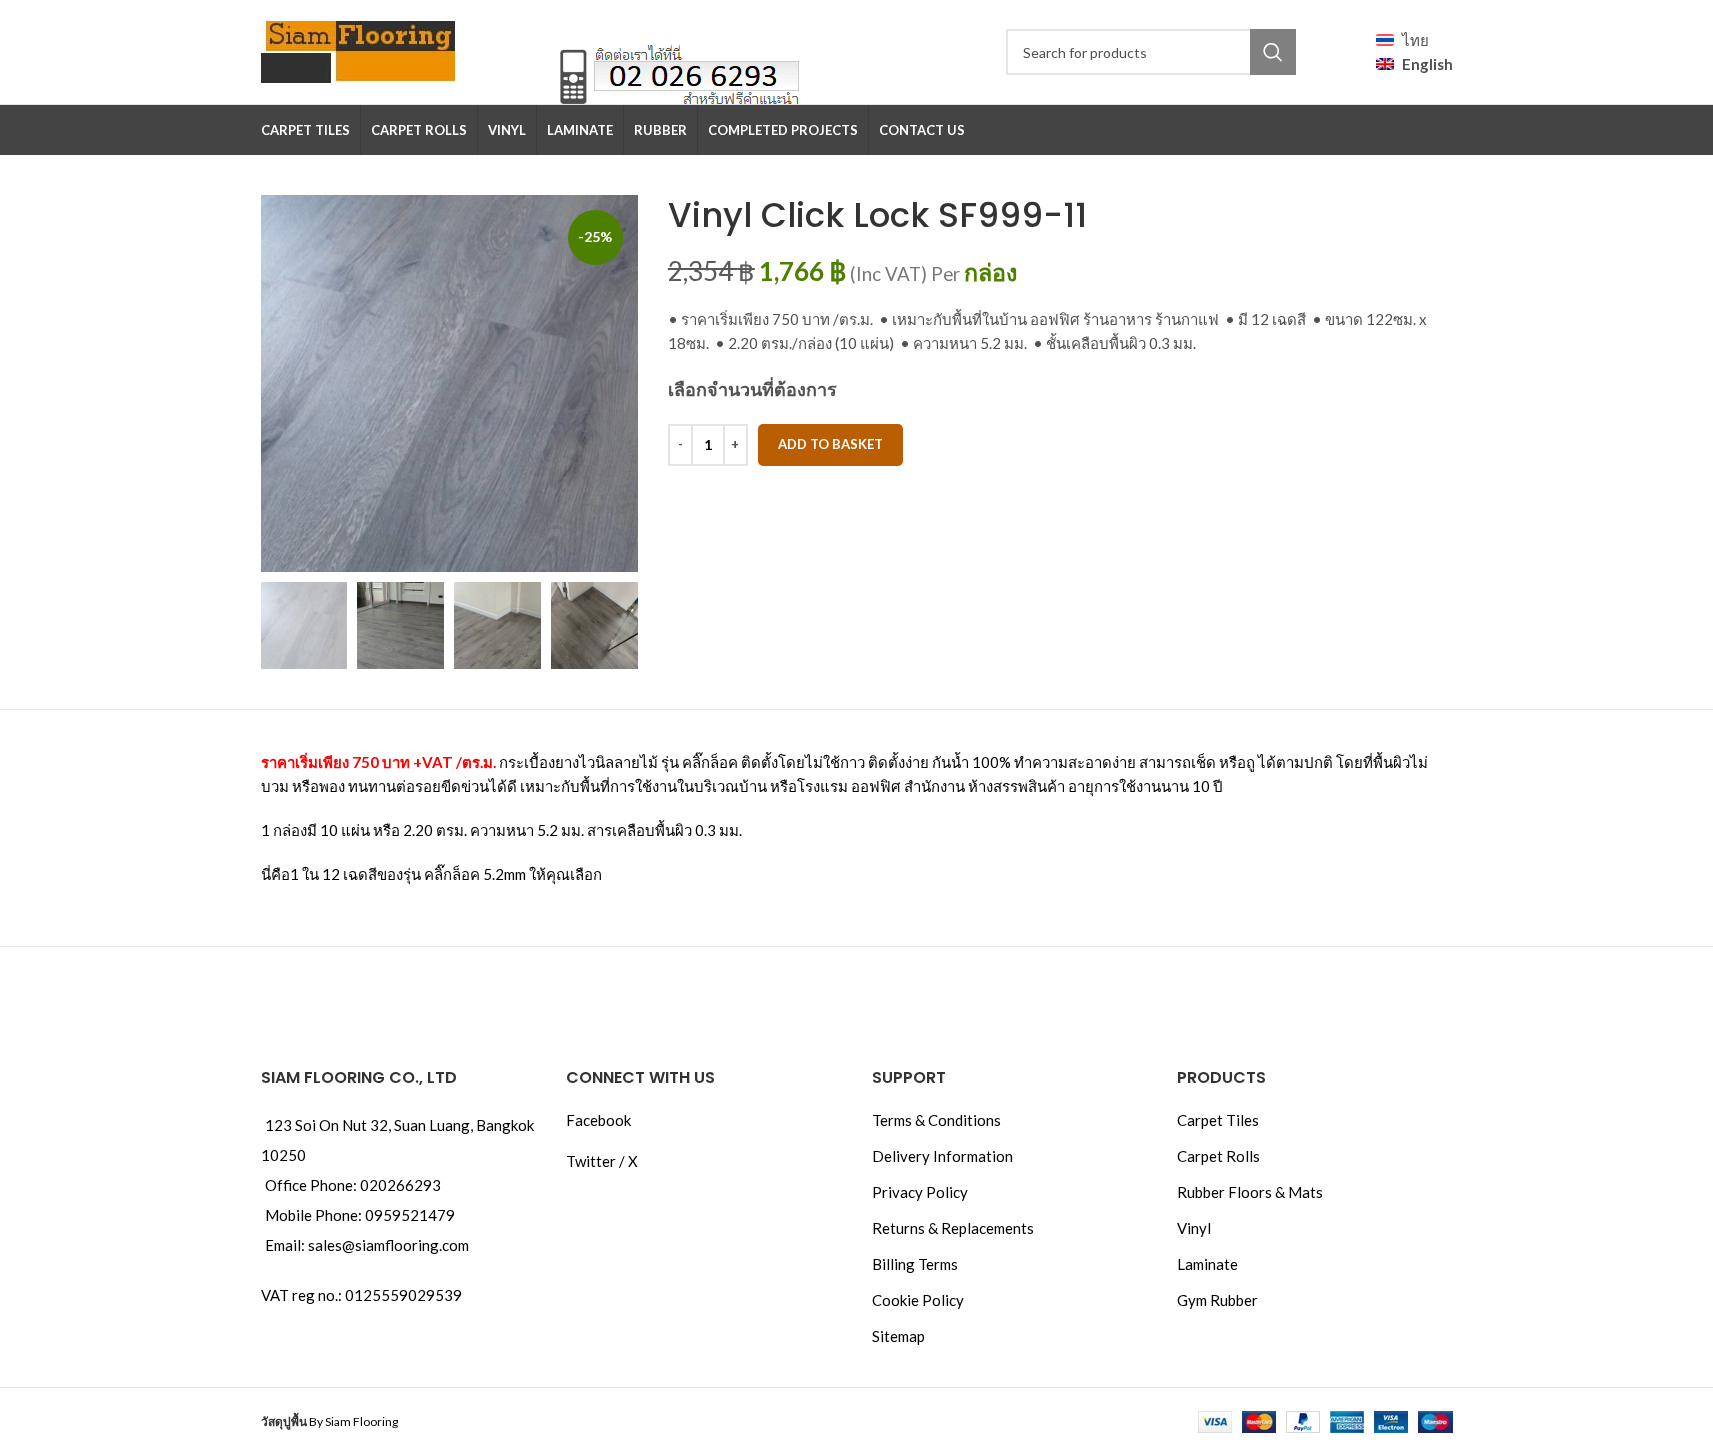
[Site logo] (358, 50)
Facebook (598, 1120)
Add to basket (830, 444)
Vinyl (1194, 1228)
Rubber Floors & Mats (1250, 1192)
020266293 (400, 1185)
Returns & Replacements (953, 1228)
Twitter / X (602, 1161)
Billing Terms (915, 1264)
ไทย (1415, 40)
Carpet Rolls (1218, 1156)
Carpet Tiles (1218, 1120)
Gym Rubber (1217, 1300)
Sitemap (898, 1336)
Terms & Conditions (936, 1120)
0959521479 (410, 1215)
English (1427, 64)
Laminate (1207, 1264)
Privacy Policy (920, 1192)
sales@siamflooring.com (388, 1245)
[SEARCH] (1273, 52)
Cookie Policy (918, 1300)
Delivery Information (942, 1156)
